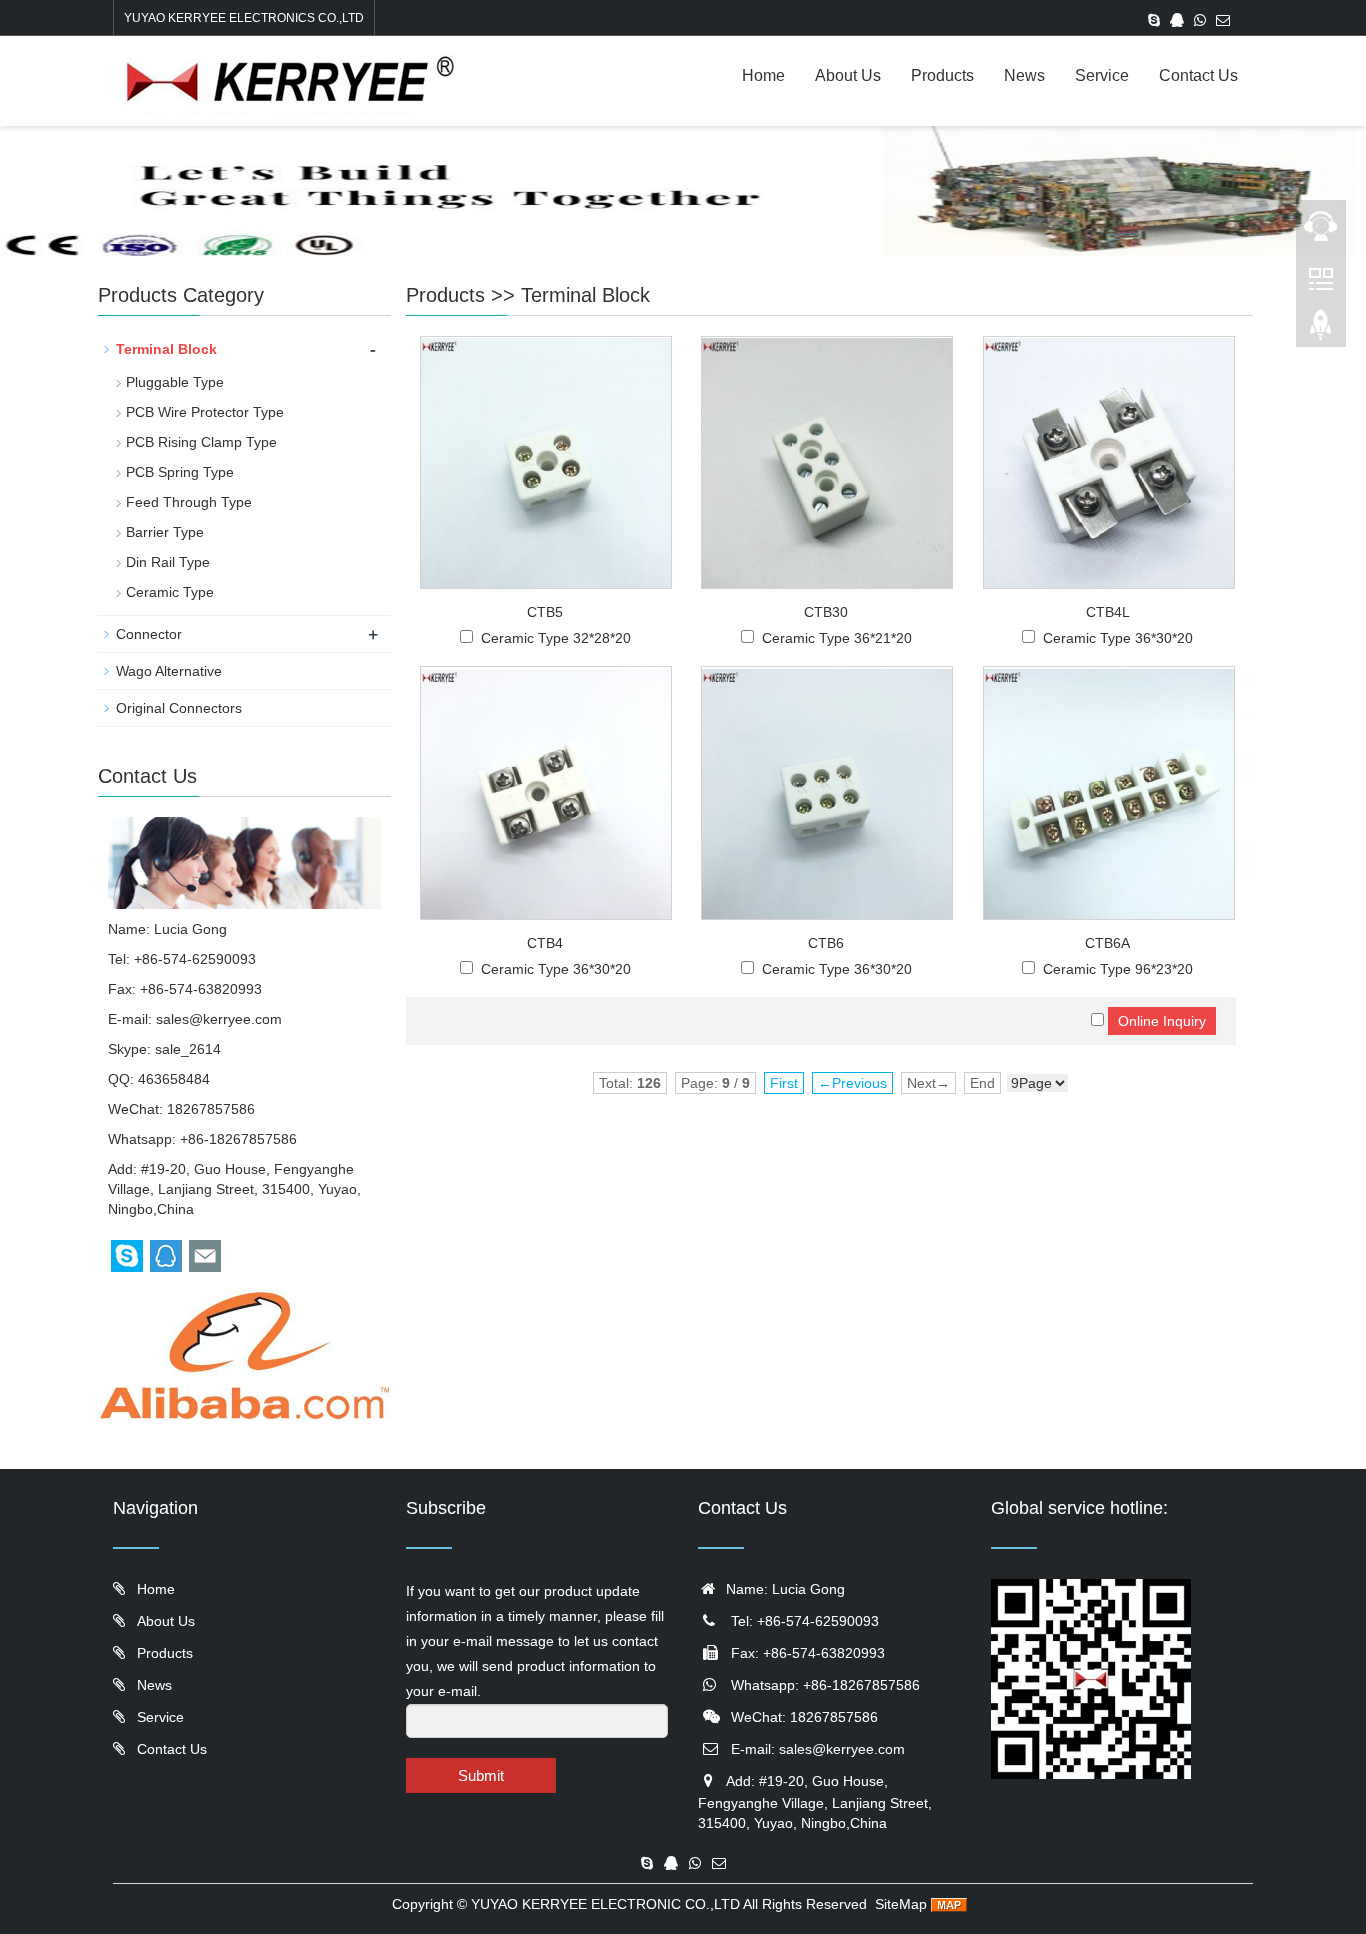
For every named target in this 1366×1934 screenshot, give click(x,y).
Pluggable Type (175, 382)
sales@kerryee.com (219, 1019)
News (1024, 75)
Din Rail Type (168, 562)
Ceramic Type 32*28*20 (556, 638)
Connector (149, 634)
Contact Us (1198, 75)
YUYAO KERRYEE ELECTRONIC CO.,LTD (605, 1904)
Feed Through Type (189, 502)
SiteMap (901, 1904)
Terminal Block (585, 295)
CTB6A (1107, 943)
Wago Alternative (169, 671)
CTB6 (826, 943)
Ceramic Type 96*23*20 (1118, 969)
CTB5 (545, 612)
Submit (481, 1775)
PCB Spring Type (180, 472)
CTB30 (826, 612)
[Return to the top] (1321, 331)
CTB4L (1108, 612)
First (784, 1083)
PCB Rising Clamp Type (201, 442)
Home (763, 75)
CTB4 (545, 943)
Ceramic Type (170, 592)
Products (942, 75)
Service (1102, 75)
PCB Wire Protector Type (205, 412)
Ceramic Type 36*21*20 (837, 638)
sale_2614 (188, 1049)
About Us (848, 75)
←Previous (852, 1083)
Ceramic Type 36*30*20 (1118, 638)
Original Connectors (179, 708)
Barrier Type (165, 532)
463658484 (174, 1079)
